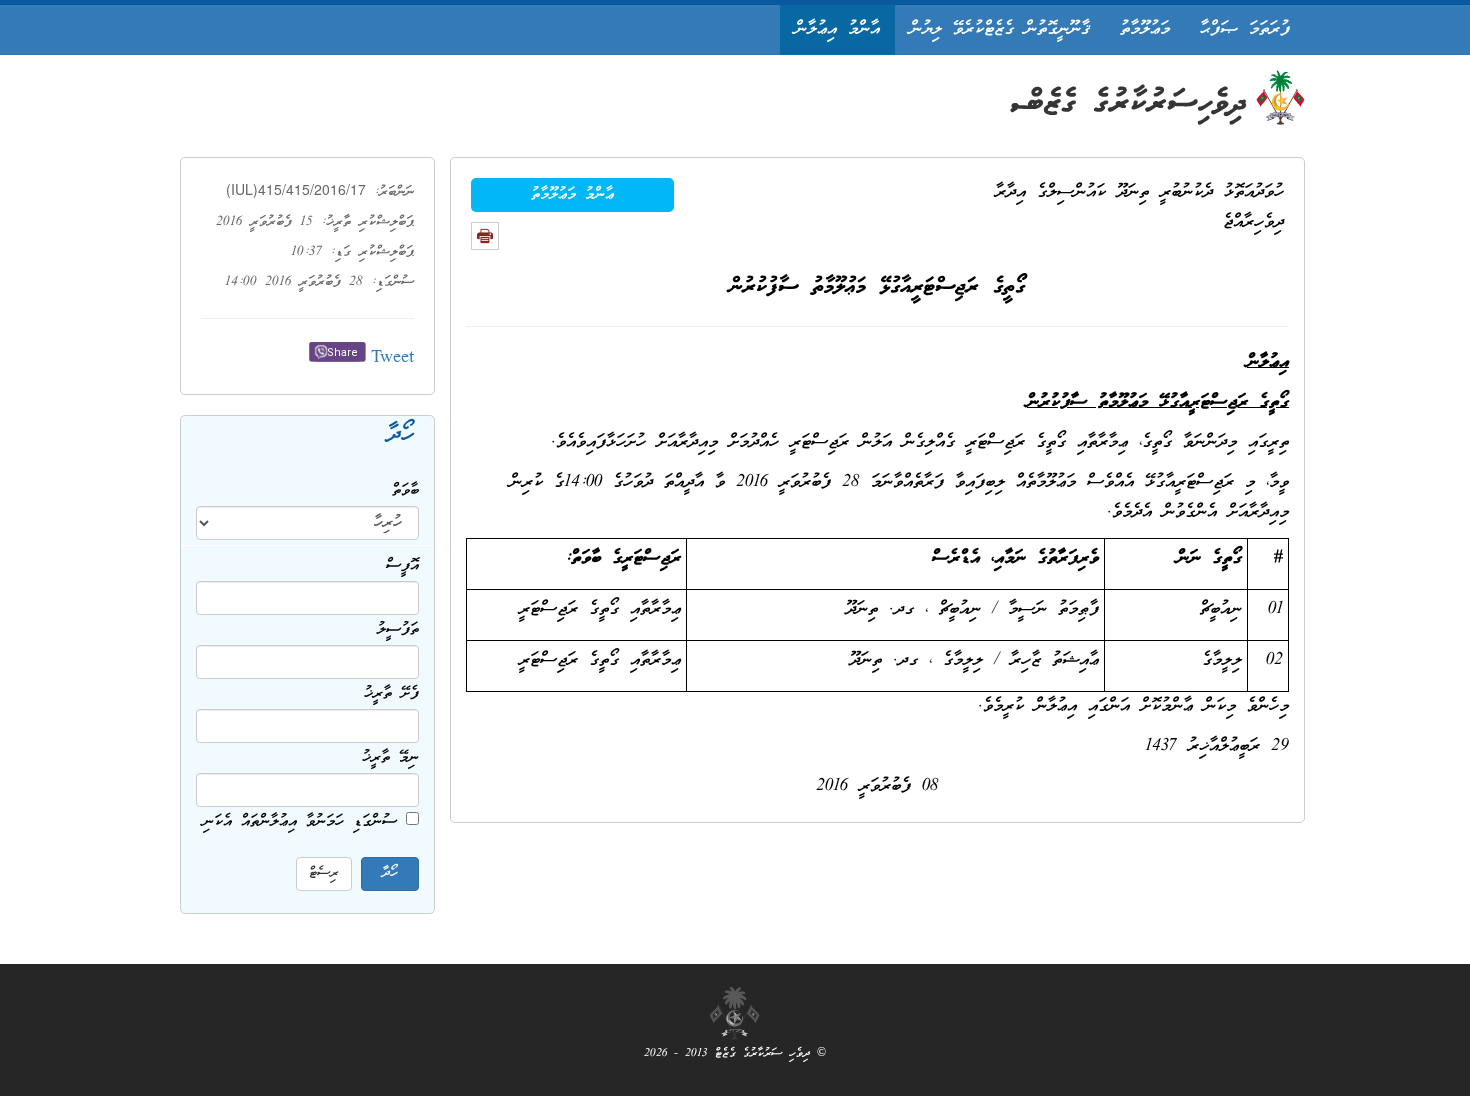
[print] (485, 236)
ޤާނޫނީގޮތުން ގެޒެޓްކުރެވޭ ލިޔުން (1000, 29)
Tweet (392, 358)
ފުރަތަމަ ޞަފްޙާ (1245, 29)
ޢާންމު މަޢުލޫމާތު (572, 195)
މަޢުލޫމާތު (1145, 29)
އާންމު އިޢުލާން (837, 29)
